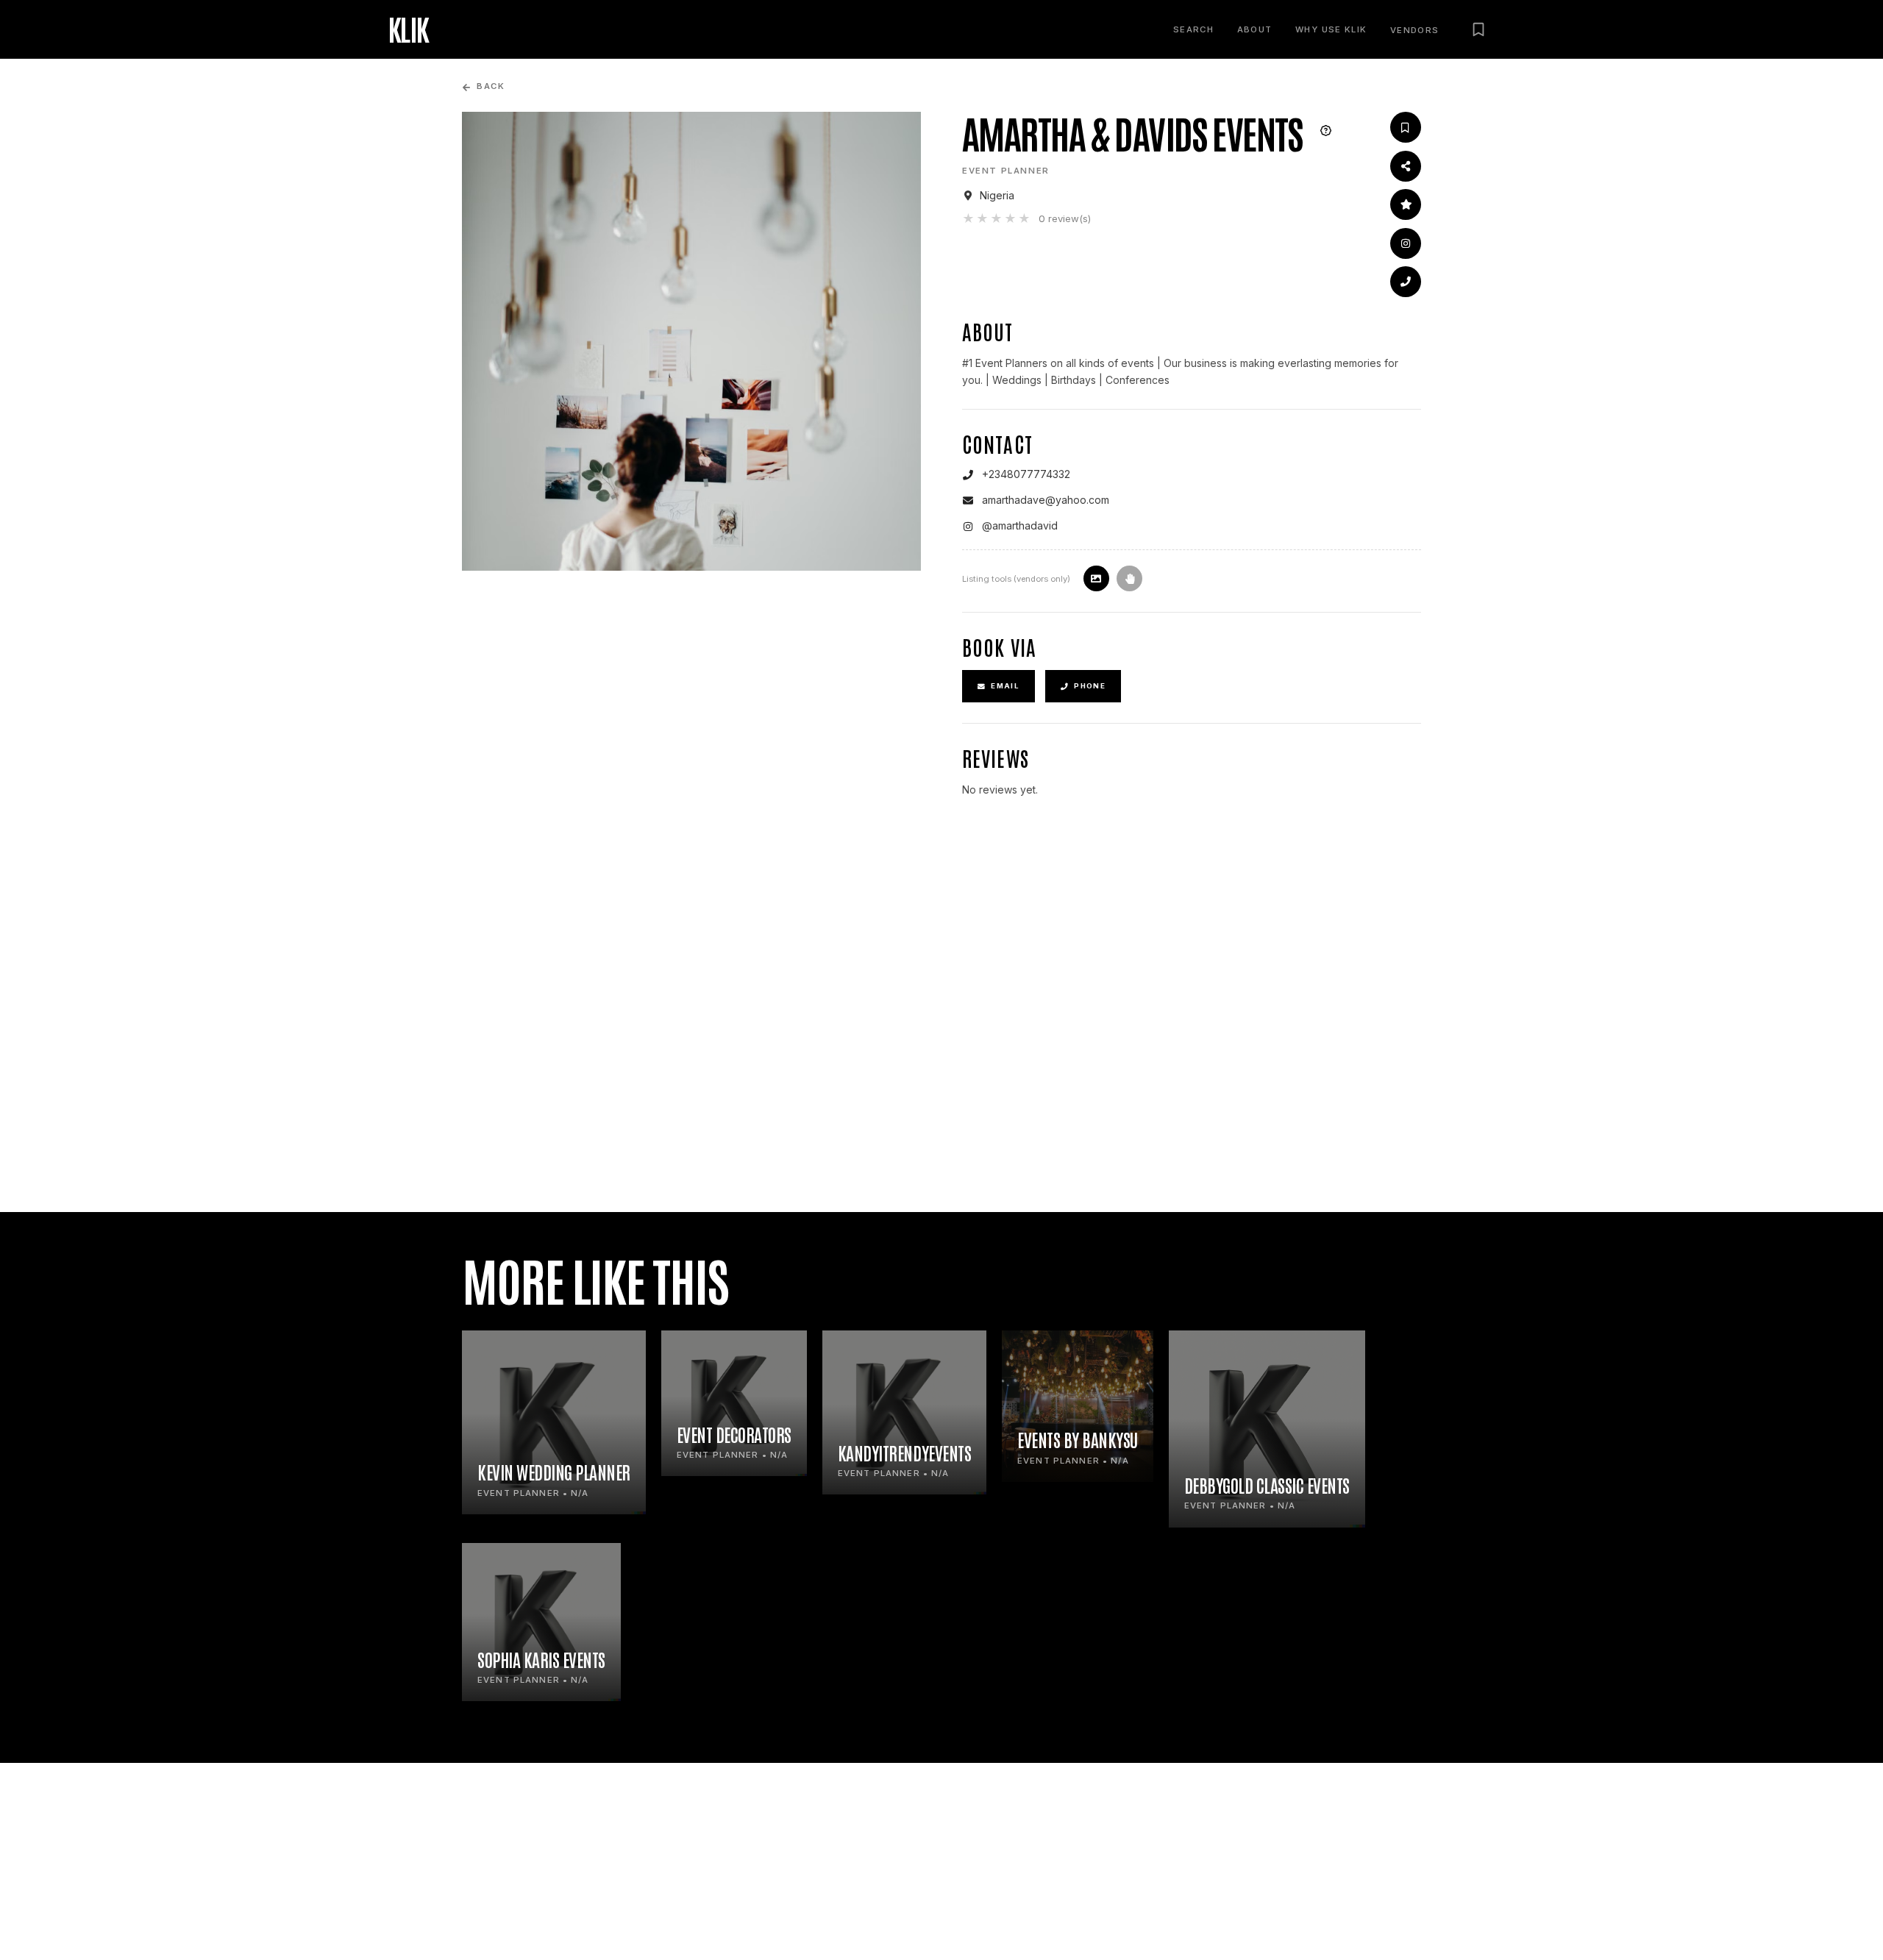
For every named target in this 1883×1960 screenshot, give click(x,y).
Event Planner (1006, 171)
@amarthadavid (1020, 525)
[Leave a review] (1406, 204)
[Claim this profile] (1129, 578)
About (1255, 29)
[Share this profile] (1406, 166)
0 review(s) (1065, 218)
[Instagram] (1406, 243)
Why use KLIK (1331, 29)
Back (490, 86)
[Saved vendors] (1478, 29)
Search (1193, 29)
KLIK (409, 29)
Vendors (1415, 31)
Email (1005, 686)
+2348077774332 (1026, 474)
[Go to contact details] (1406, 282)
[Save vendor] (1406, 127)
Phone (1090, 686)
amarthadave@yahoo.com (1046, 500)
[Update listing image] (1096, 578)
